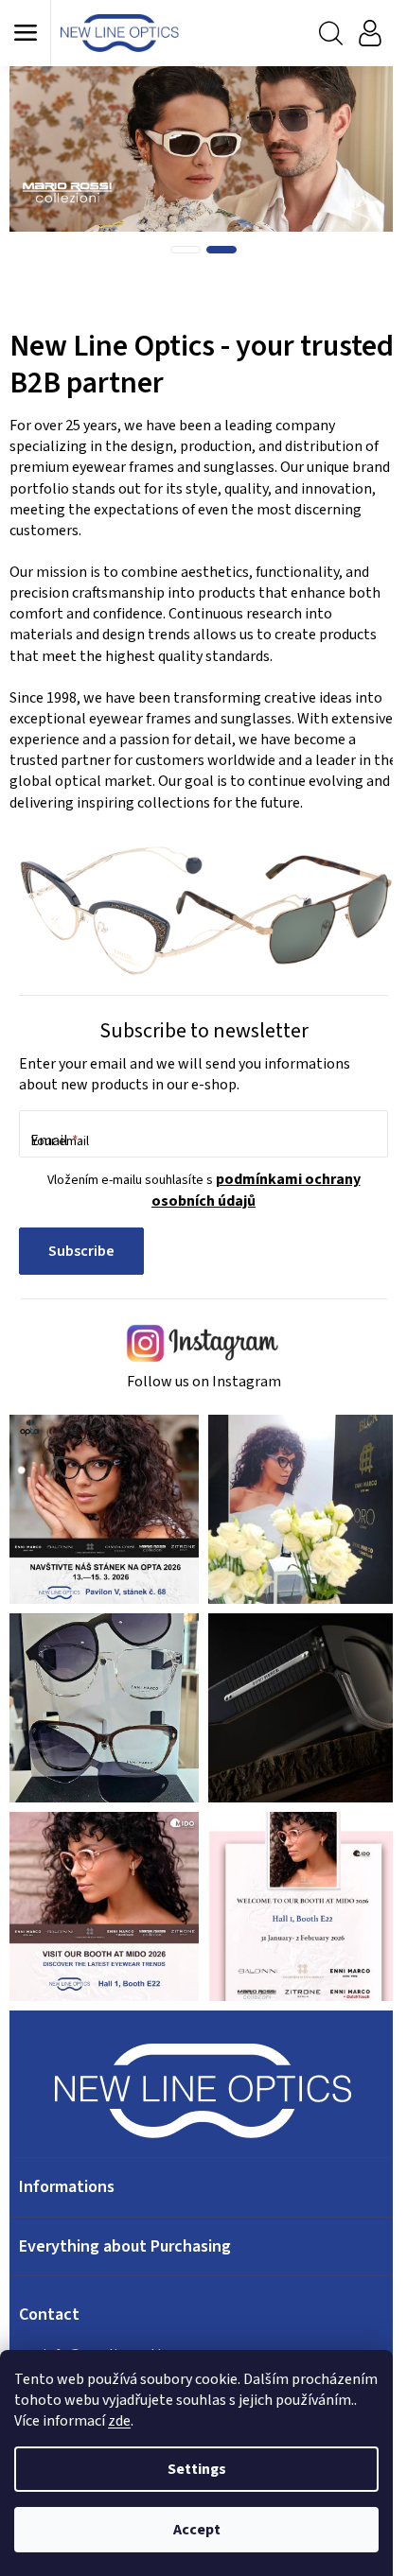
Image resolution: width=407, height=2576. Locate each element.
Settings (197, 2469)
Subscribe (81, 1251)
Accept (197, 2530)
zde (119, 2421)
